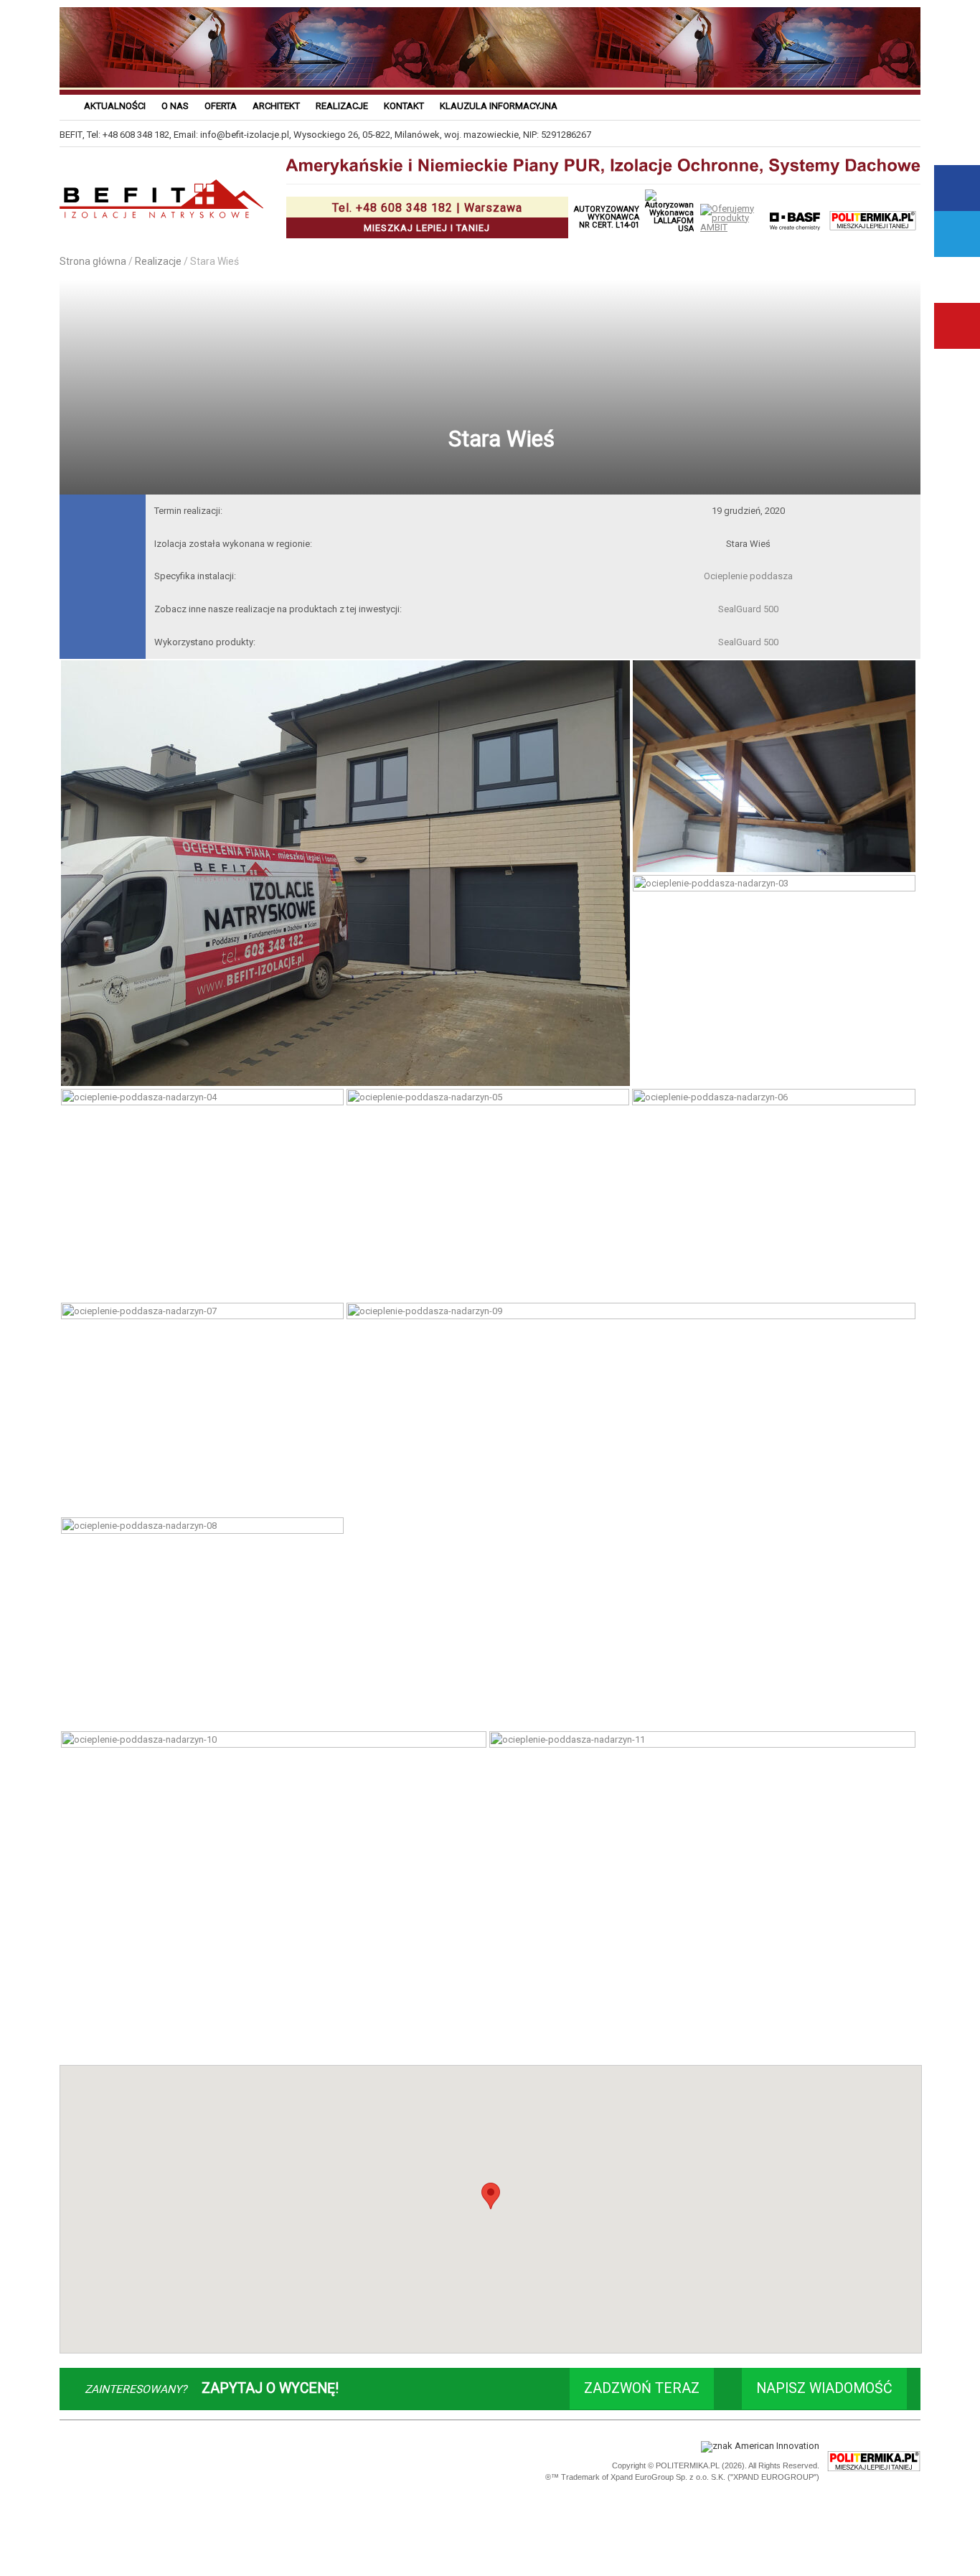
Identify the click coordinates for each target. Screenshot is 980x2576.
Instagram (957, 280)
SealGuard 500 (748, 609)
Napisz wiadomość (824, 2388)
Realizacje (342, 106)
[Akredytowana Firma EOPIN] (262, 2462)
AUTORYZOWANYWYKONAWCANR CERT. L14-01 (607, 217)
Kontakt (404, 106)
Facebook (957, 188)
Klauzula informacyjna (499, 106)
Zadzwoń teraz (642, 2388)
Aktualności (115, 106)
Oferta (221, 106)
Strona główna (93, 261)
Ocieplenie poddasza (748, 576)
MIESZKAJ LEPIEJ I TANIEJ (427, 217)
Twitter (957, 234)
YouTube (957, 326)
